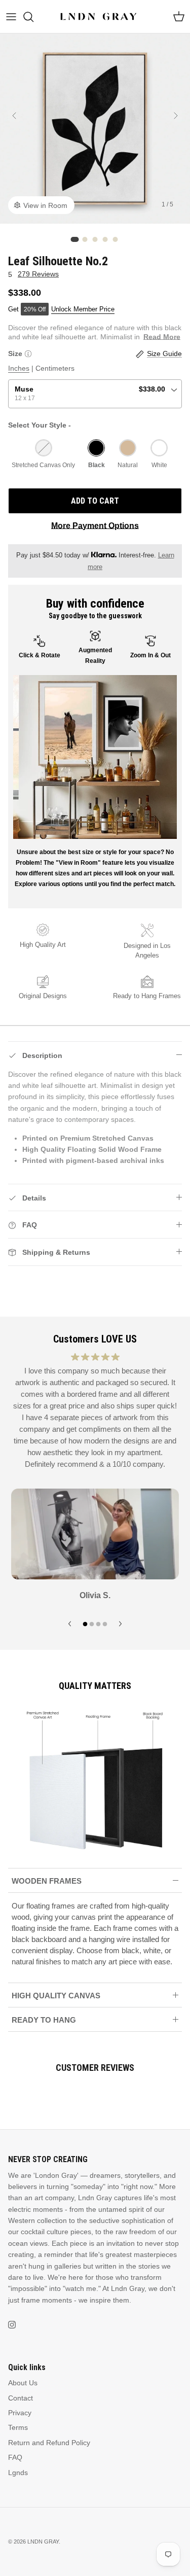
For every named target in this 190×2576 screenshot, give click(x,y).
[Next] (176, 116)
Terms (18, 2427)
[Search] (33, 17)
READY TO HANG (44, 2020)
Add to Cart (95, 501)
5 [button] (116, 239)
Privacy (20, 2413)
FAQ (15, 2457)
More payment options (95, 526)
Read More (162, 337)
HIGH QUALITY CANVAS (56, 1996)
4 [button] (105, 239)
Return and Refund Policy (49, 2443)
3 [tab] (98, 1622)
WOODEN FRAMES (47, 1881)
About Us (23, 2383)
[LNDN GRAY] (99, 16)
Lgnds (18, 2473)
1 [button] (75, 239)
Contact (21, 2398)
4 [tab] (105, 1622)
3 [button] (95, 239)
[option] (95, 129)
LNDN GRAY (43, 2542)
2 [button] (85, 239)
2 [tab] (92, 1622)
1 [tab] (85, 1622)
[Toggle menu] (11, 17)
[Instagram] (12, 2325)
